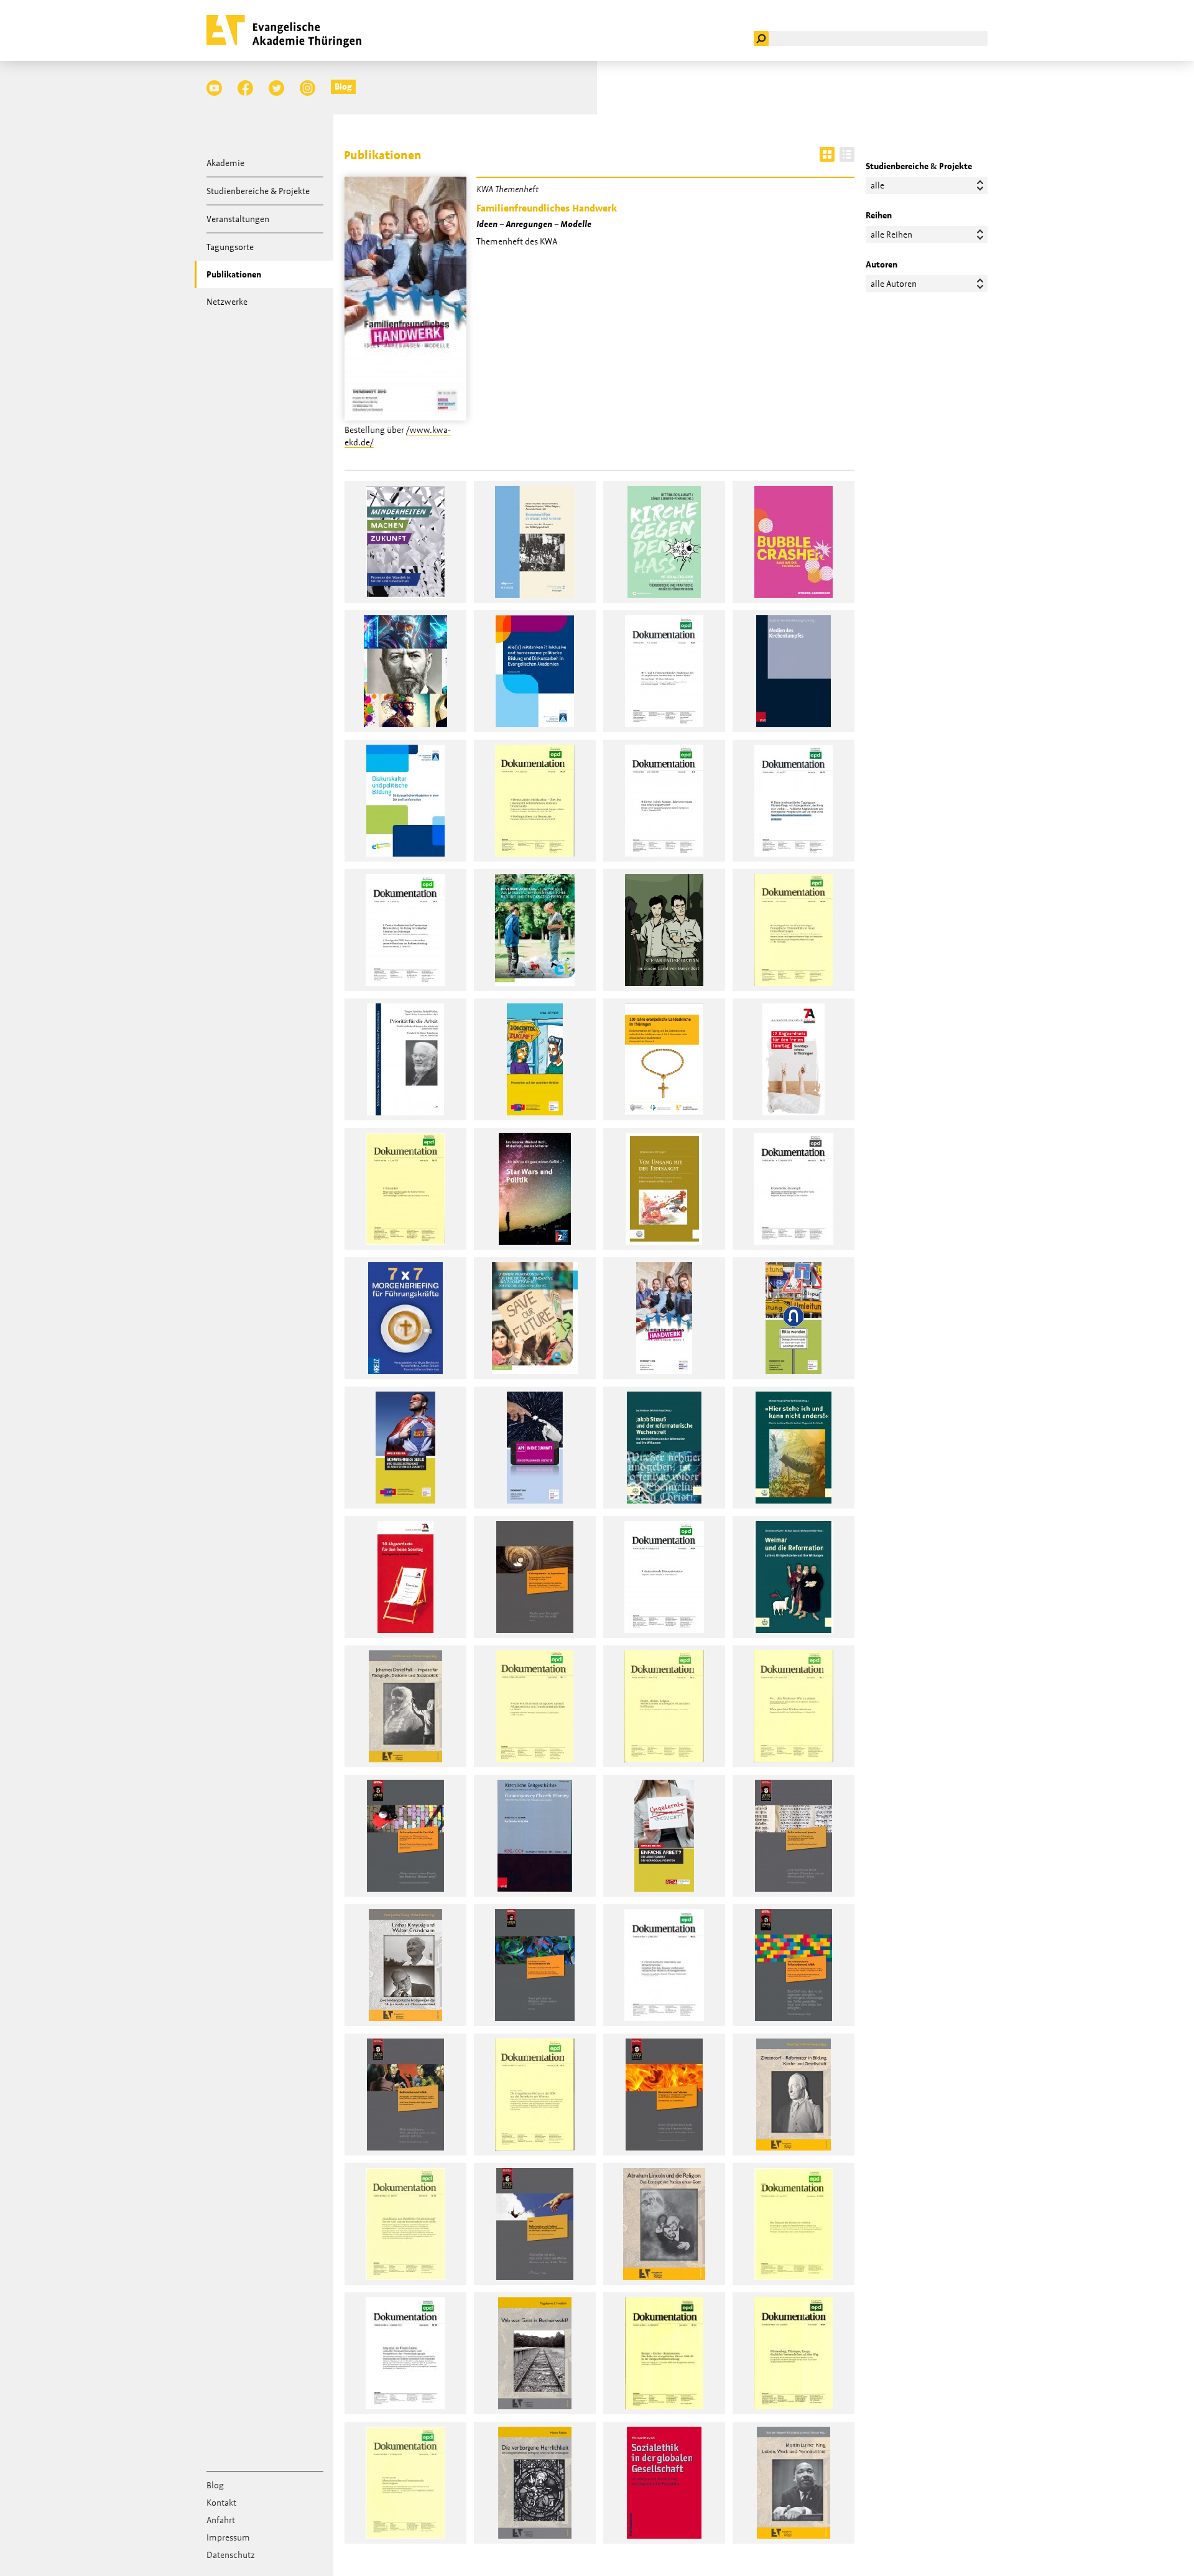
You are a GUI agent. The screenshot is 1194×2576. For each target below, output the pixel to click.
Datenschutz (231, 2555)
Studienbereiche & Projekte (258, 191)
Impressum (228, 2537)
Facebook (245, 88)
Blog (343, 86)
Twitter (276, 88)
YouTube (214, 88)
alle (877, 185)
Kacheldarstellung (827, 154)
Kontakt (221, 2503)
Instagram (308, 88)
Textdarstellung (847, 154)
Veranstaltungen (238, 219)
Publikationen (234, 274)
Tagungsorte (230, 247)
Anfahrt (221, 2520)
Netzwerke (227, 302)
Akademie (225, 163)
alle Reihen (891, 235)
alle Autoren (894, 284)
